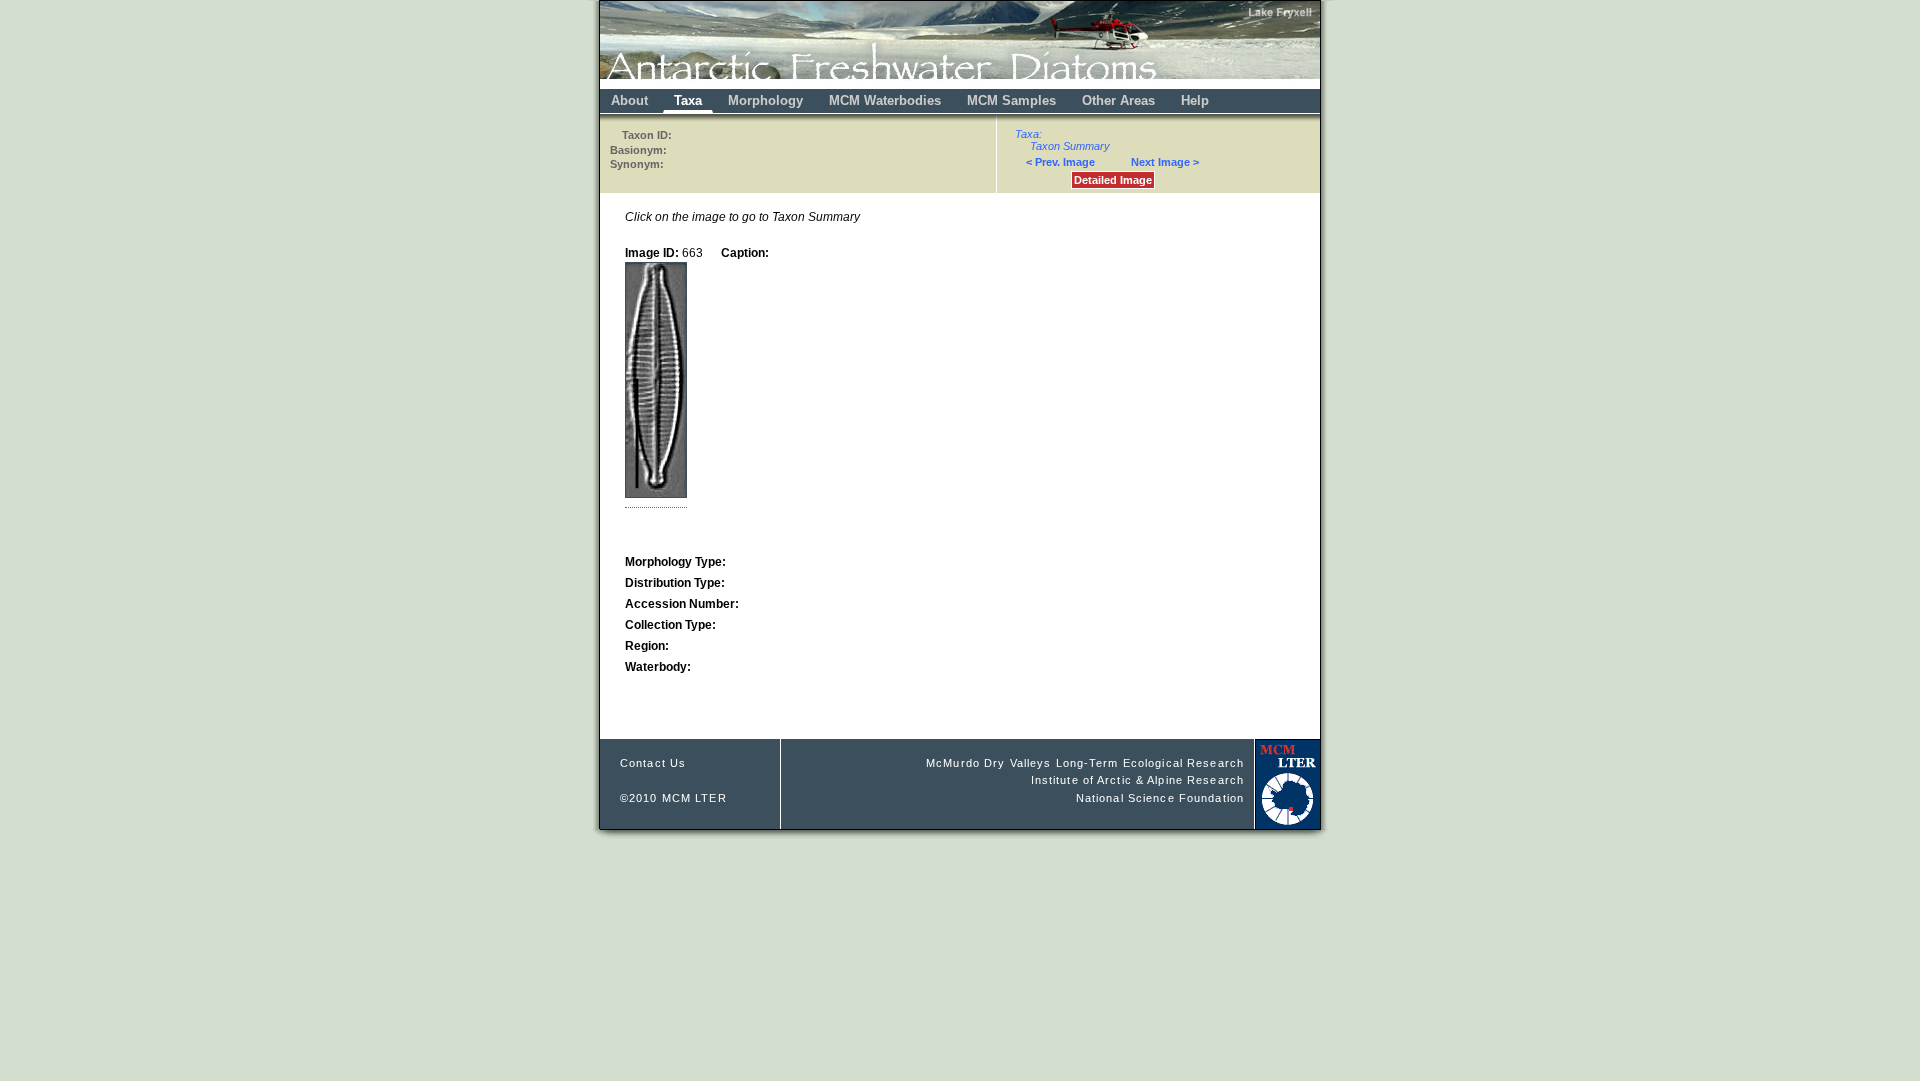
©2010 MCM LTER (673, 798)
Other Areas (1120, 100)
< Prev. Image (1060, 162)
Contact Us (653, 763)
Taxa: (1028, 134)
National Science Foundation (1160, 798)
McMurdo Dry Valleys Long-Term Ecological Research (1085, 763)
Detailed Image (1113, 180)
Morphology (765, 100)
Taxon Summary (1070, 146)
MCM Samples (1011, 100)
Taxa (688, 100)
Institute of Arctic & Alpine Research (1137, 780)
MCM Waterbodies (887, 100)
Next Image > (1165, 162)
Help (1195, 100)
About (629, 100)
